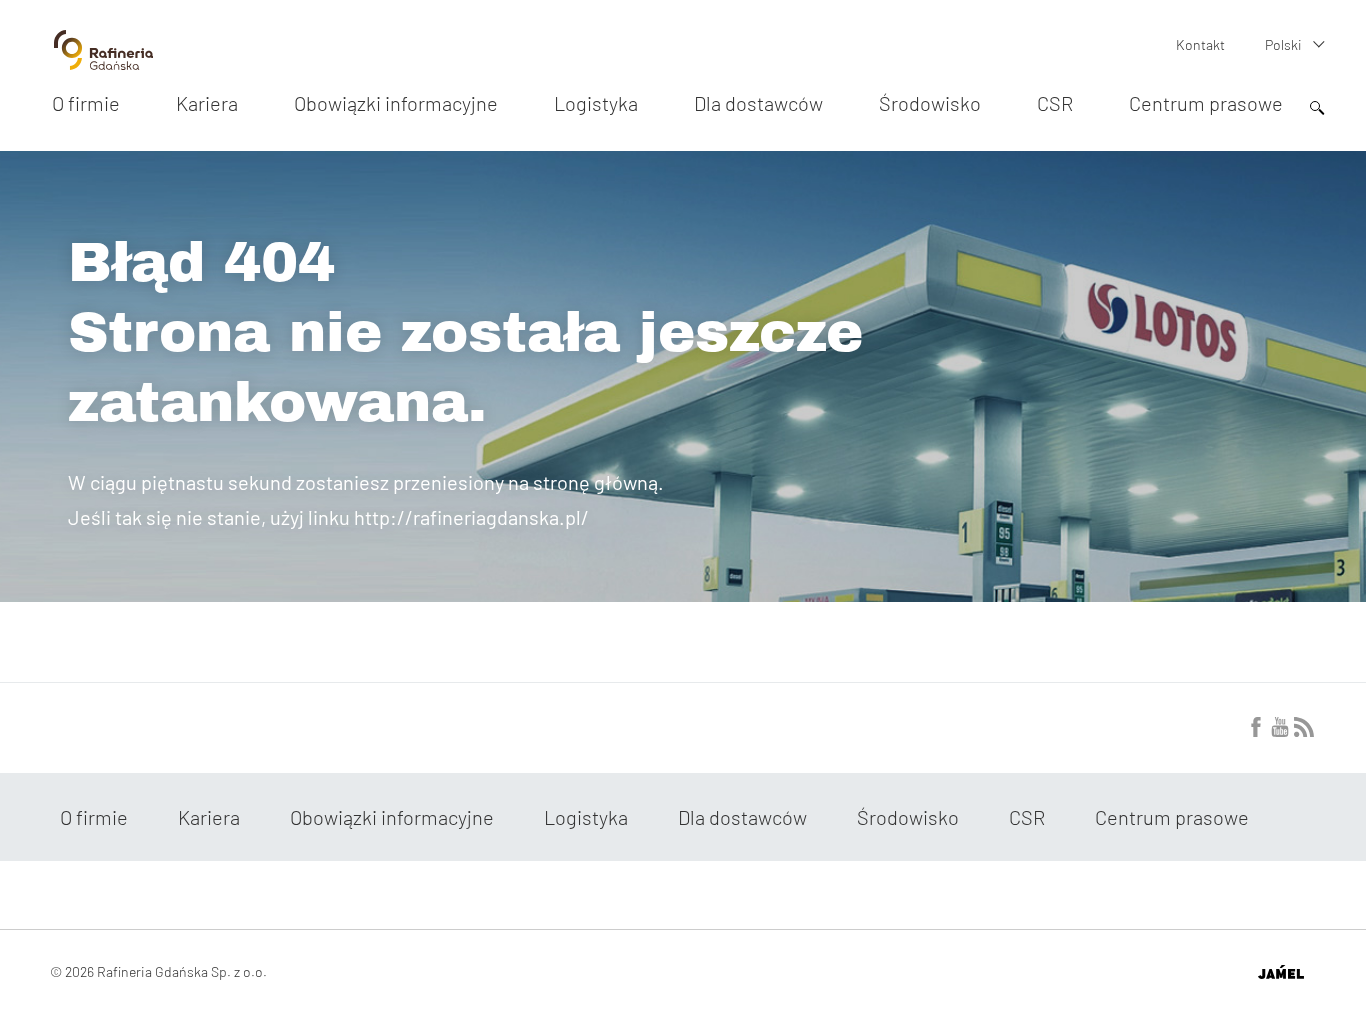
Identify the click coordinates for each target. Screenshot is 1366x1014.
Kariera (207, 103)
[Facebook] (1256, 731)
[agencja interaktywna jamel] (1280, 972)
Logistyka (596, 103)
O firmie (86, 103)
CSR (1055, 103)
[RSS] (1304, 731)
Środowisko (930, 103)
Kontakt (1200, 44)
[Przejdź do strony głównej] (103, 62)
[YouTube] (1280, 731)
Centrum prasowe (1206, 103)
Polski (1283, 44)
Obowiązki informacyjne (396, 103)
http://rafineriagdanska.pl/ (471, 517)
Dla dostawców (758, 103)
